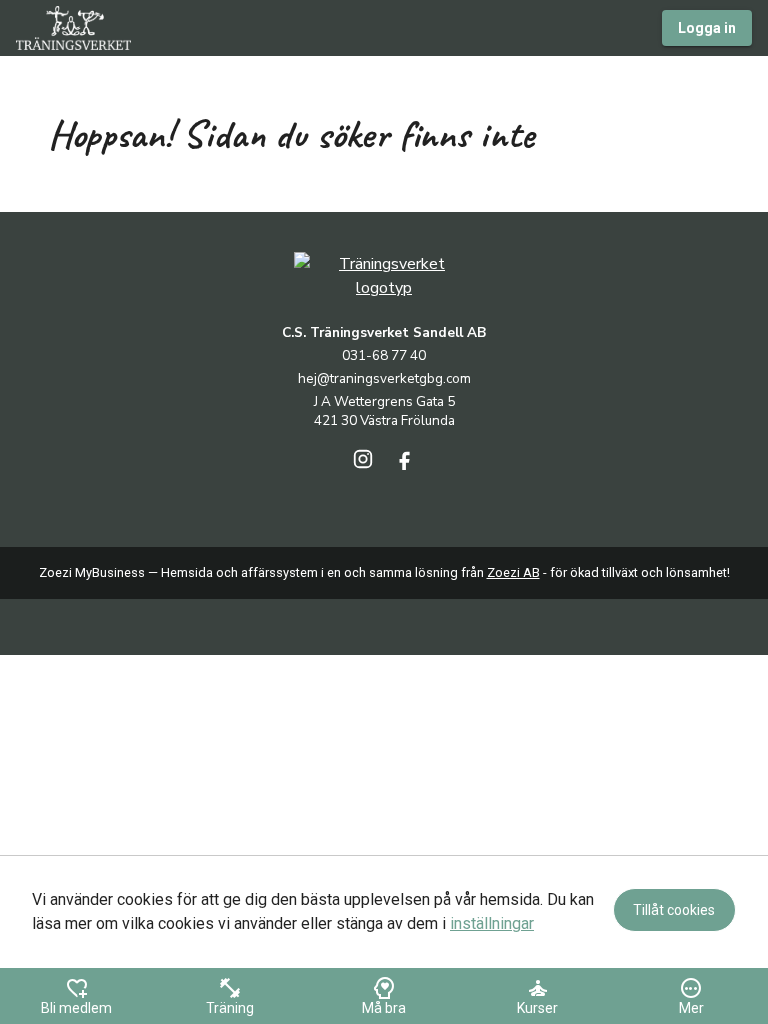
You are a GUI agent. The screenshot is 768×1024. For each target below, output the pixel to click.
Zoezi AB (513, 572)
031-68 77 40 (384, 355)
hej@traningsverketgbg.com (384, 378)
